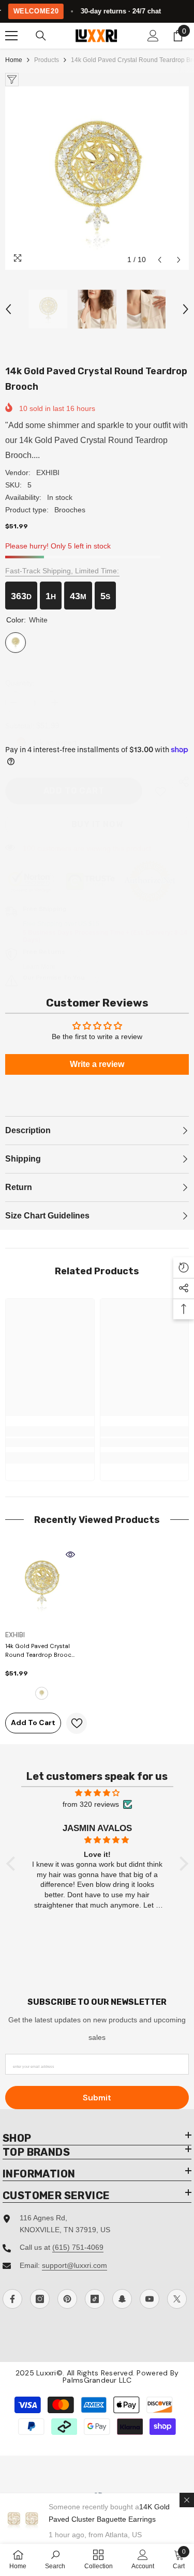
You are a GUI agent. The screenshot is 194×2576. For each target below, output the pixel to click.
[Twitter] (177, 2299)
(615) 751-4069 (78, 2247)
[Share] (181, 782)
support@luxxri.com (74, 2265)
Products (47, 60)
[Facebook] (12, 2299)
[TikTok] (95, 2299)
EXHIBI (48, 472)
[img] (97, 1793)
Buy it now (97, 824)
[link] (160, 791)
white (42, 1693)
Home (14, 60)
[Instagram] (40, 2299)
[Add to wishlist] (77, 1723)
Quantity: (20, 683)
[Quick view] (70, 1554)
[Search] (41, 36)
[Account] (153, 36)
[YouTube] (150, 2299)
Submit (97, 2098)
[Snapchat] (122, 2299)
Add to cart (74, 791)
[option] (97, 178)
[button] (160, 260)
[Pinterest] (67, 2299)
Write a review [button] (97, 1064)
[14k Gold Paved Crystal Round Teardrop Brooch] (42, 1583)
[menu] (11, 36)
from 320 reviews (91, 1804)
